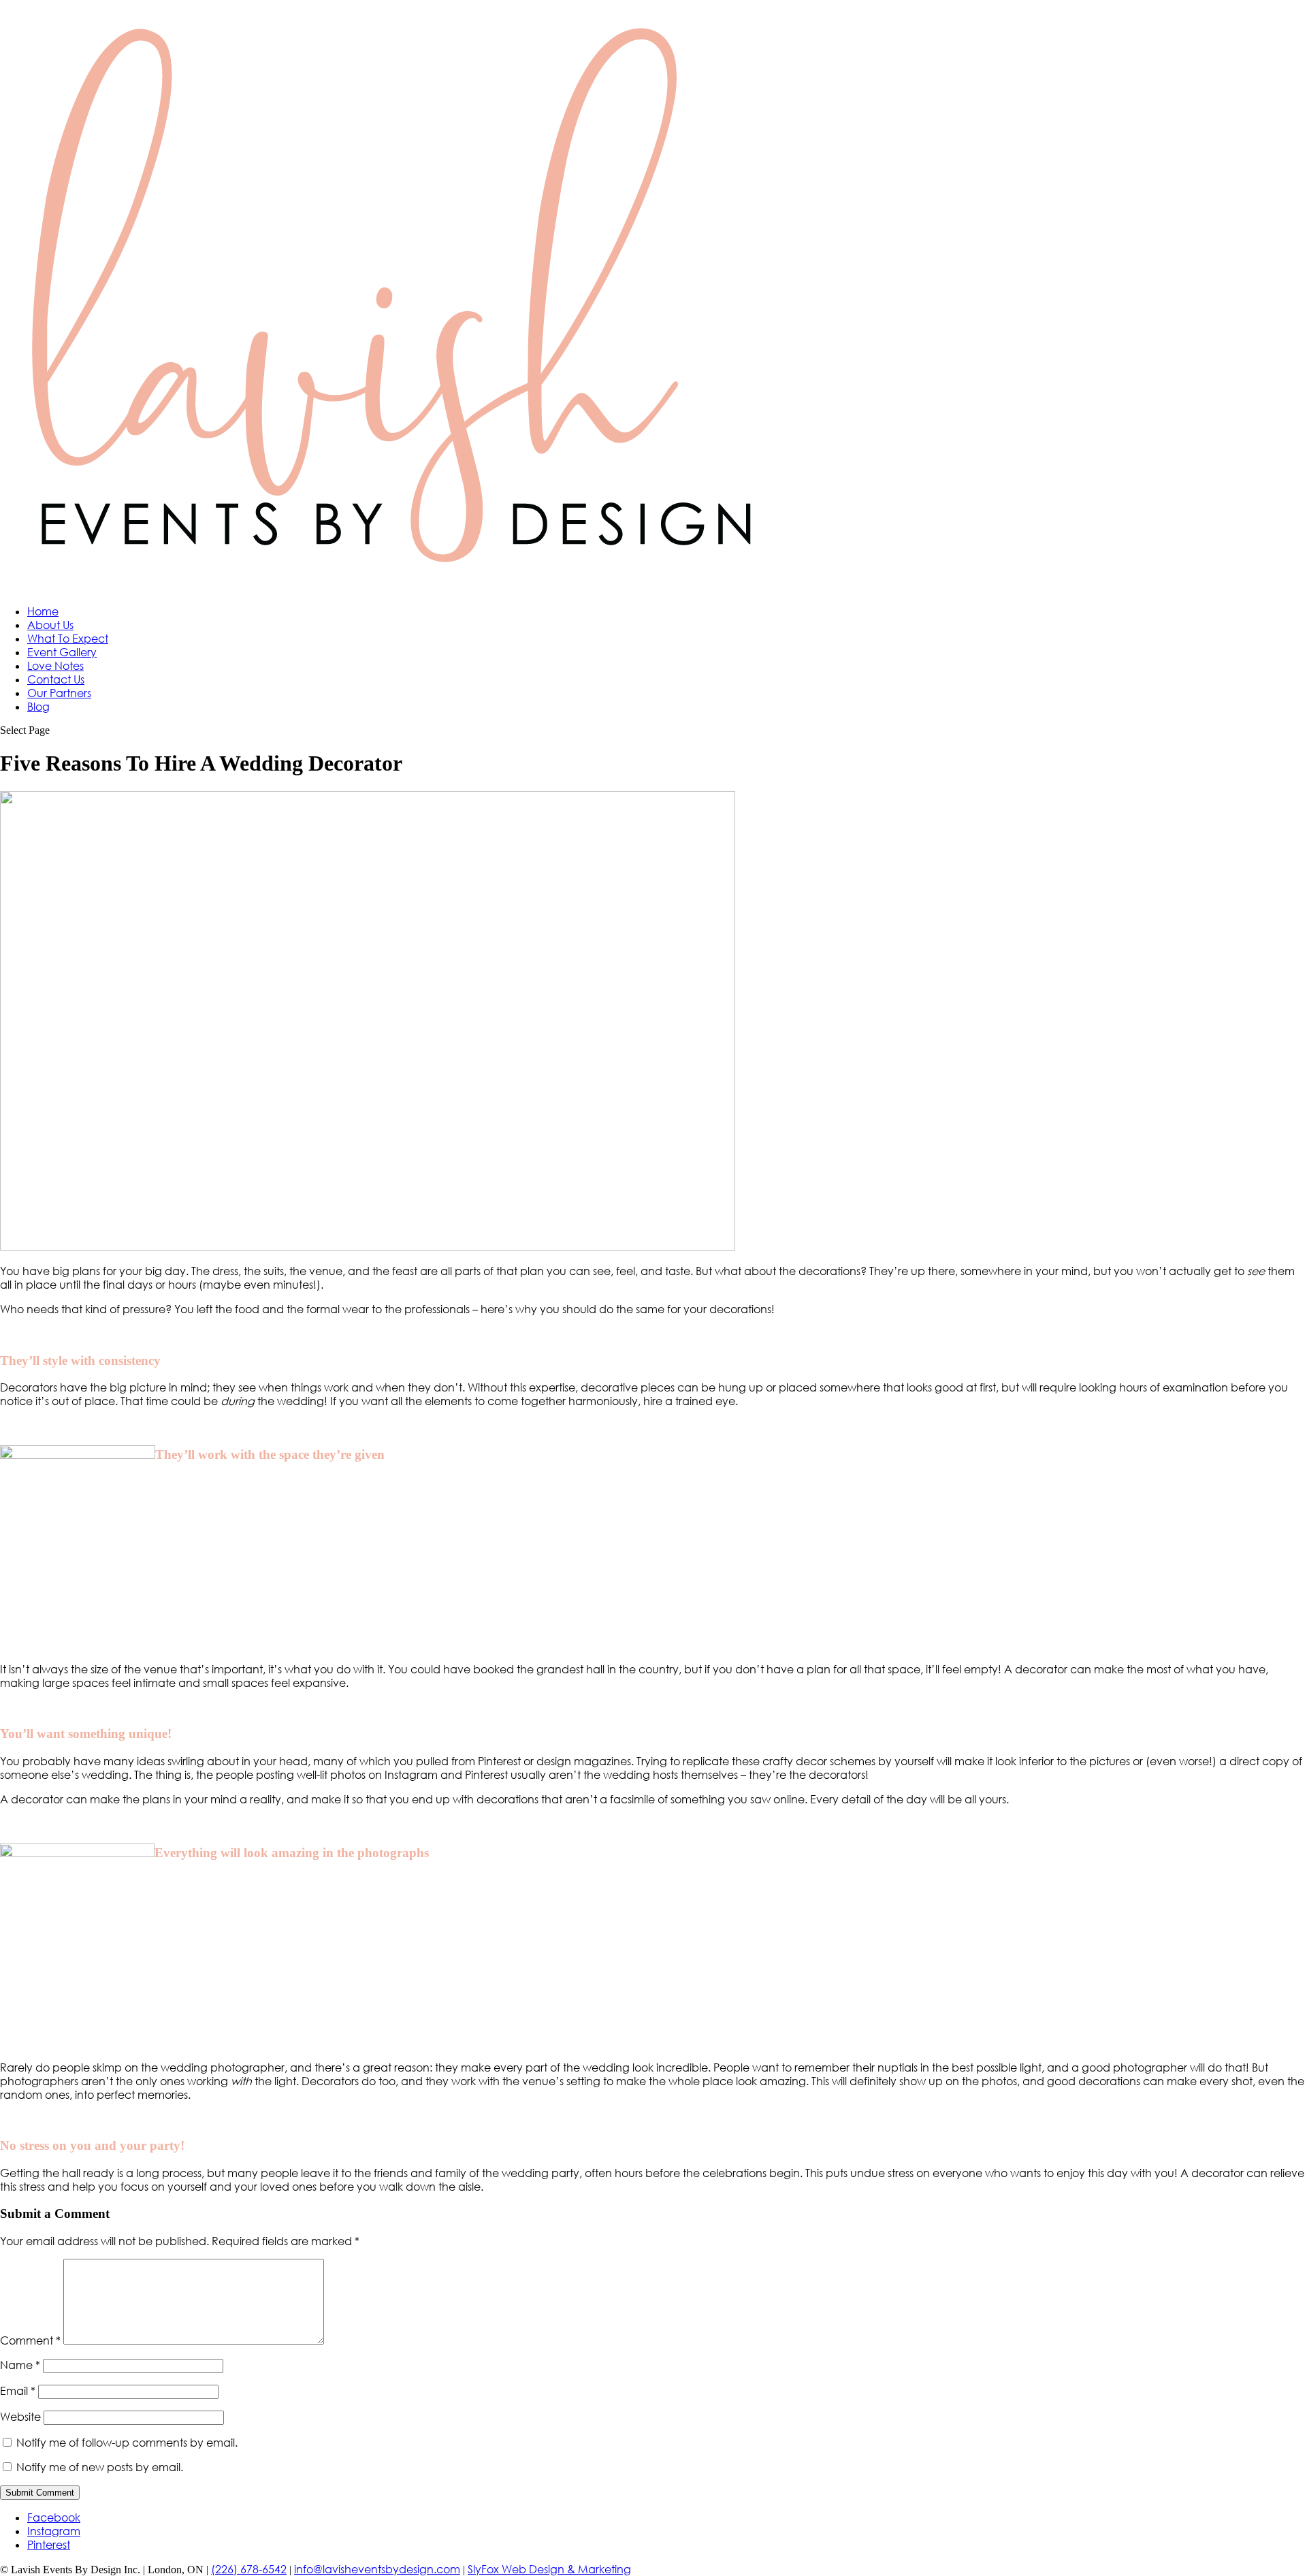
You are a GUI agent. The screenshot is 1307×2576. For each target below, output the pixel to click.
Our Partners (59, 693)
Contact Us (56, 679)
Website (20, 2417)
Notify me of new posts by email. (100, 2467)
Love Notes (55, 666)
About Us (50, 625)
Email (18, 2391)
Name (20, 2365)
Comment (30, 2340)
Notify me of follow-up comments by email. (127, 2443)
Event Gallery (62, 652)
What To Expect (68, 639)
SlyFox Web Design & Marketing (549, 2569)
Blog (38, 707)
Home (43, 611)
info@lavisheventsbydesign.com (377, 2569)
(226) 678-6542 (249, 2569)
